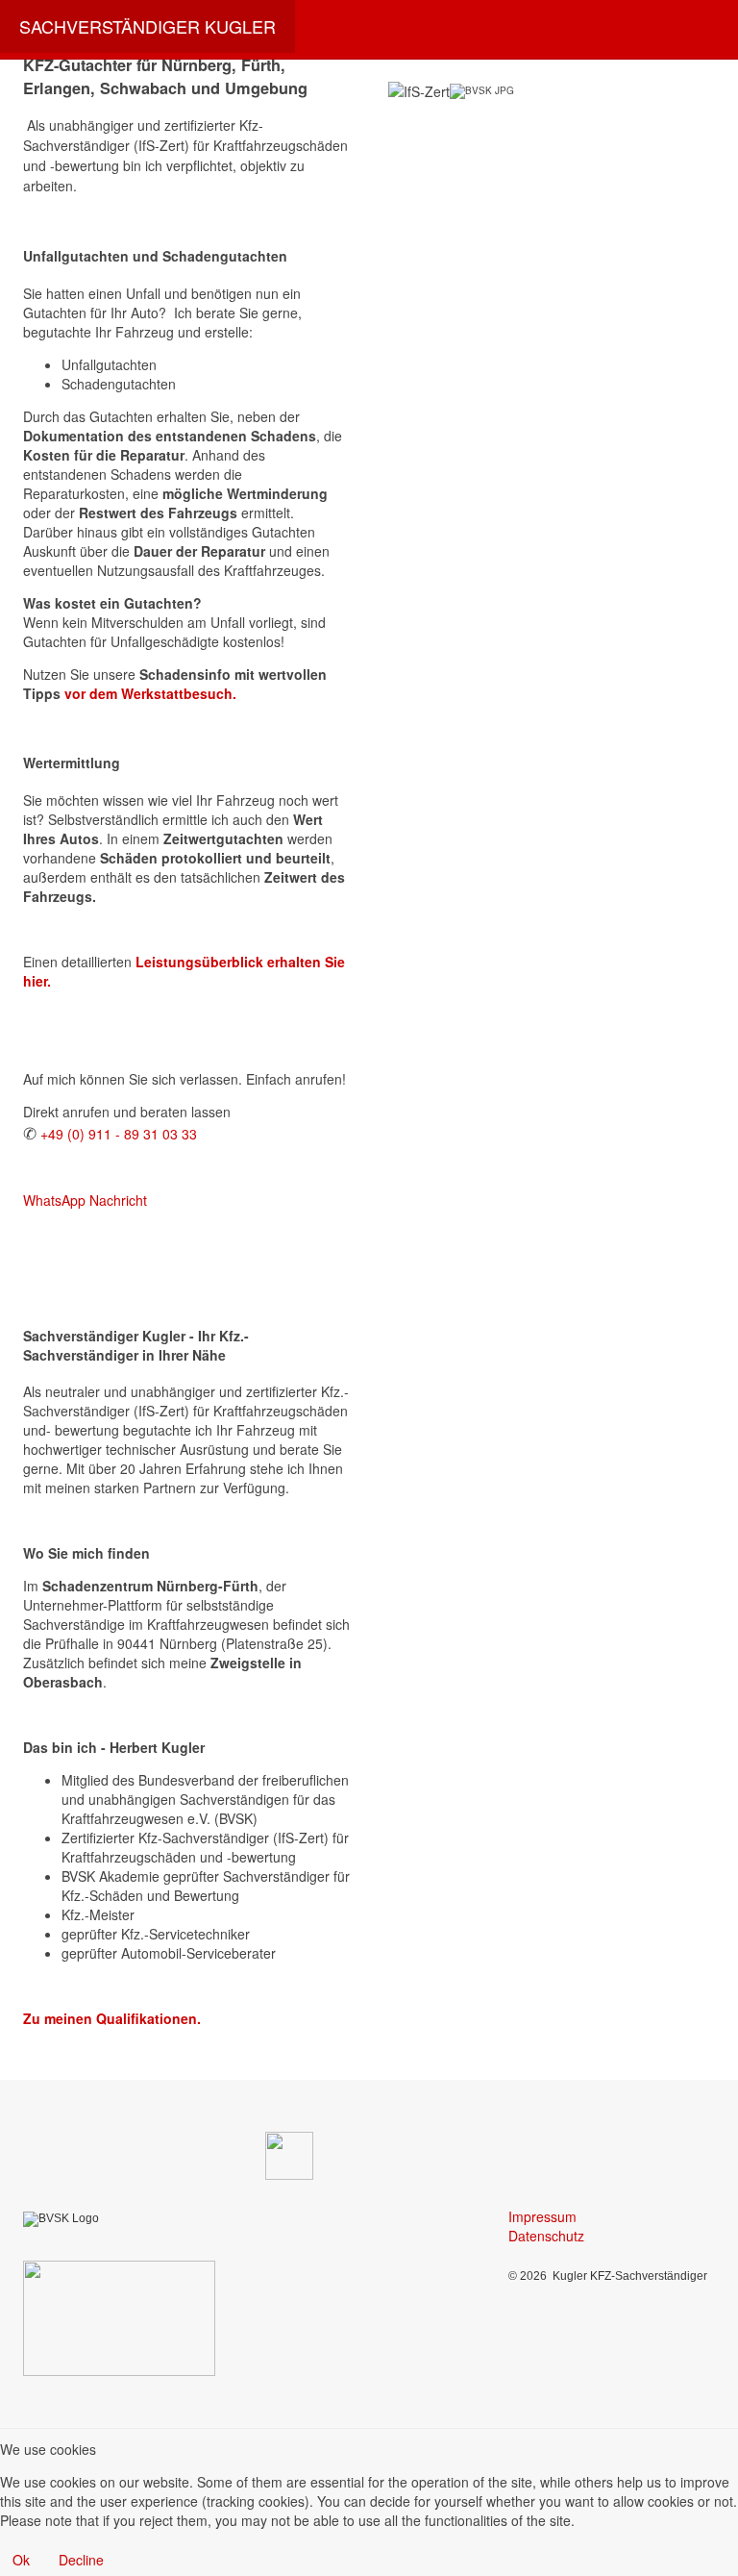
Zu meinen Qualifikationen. (112, 2018)
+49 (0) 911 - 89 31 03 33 (119, 1134)
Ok (21, 2560)
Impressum (542, 2216)
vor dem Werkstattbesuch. (150, 693)
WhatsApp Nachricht (85, 1200)
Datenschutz (546, 2236)
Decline (81, 2560)
